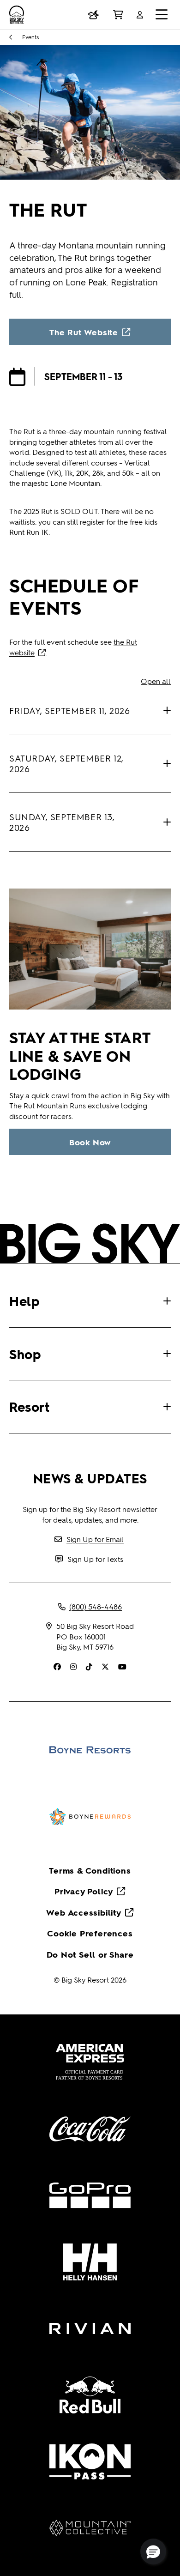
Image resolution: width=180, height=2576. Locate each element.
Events (30, 37)
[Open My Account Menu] (140, 15)
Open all (156, 681)
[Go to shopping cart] (118, 15)
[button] (153, 2552)
